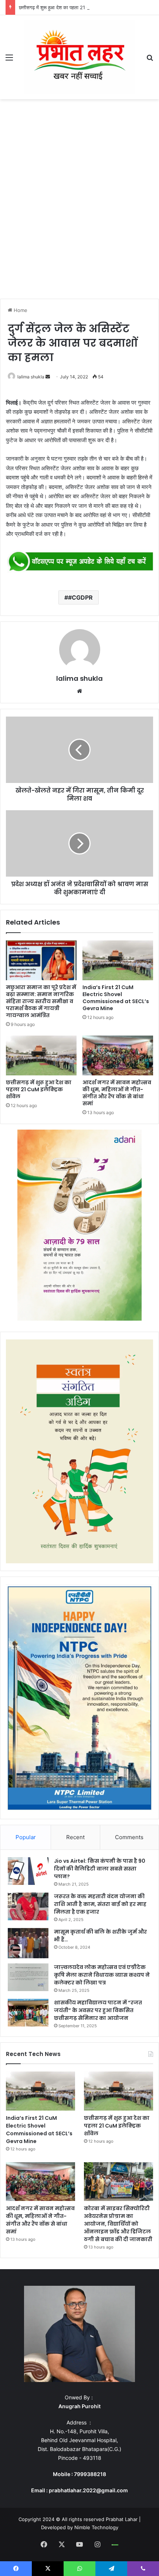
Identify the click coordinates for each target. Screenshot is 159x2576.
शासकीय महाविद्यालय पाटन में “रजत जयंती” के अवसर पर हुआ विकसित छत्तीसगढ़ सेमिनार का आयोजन (98, 2010)
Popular (26, 1837)
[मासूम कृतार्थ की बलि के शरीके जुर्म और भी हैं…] (28, 1943)
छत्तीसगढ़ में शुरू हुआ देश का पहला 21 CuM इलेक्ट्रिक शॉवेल (73, 7)
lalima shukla (31, 377)
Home (20, 310)
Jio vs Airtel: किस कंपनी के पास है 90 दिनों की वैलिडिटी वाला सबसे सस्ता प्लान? (100, 1869)
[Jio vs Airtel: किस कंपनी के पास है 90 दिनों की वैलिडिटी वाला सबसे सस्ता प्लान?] (28, 1871)
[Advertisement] (79, 201)
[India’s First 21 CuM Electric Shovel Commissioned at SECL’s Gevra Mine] (118, 960)
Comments (129, 1837)
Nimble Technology (96, 2527)
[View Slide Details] (79, 562)
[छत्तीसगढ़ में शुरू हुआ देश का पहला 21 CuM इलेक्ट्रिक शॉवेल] (41, 1055)
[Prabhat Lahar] (79, 57)
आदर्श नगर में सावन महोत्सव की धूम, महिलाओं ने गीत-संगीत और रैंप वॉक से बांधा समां (117, 1093)
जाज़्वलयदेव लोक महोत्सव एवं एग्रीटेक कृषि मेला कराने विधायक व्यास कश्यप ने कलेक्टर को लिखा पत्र (102, 1975)
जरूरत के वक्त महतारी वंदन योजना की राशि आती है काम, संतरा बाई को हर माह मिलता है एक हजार (100, 1904)
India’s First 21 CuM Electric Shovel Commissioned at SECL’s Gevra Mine (116, 998)
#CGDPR (80, 597)
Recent (75, 1837)
